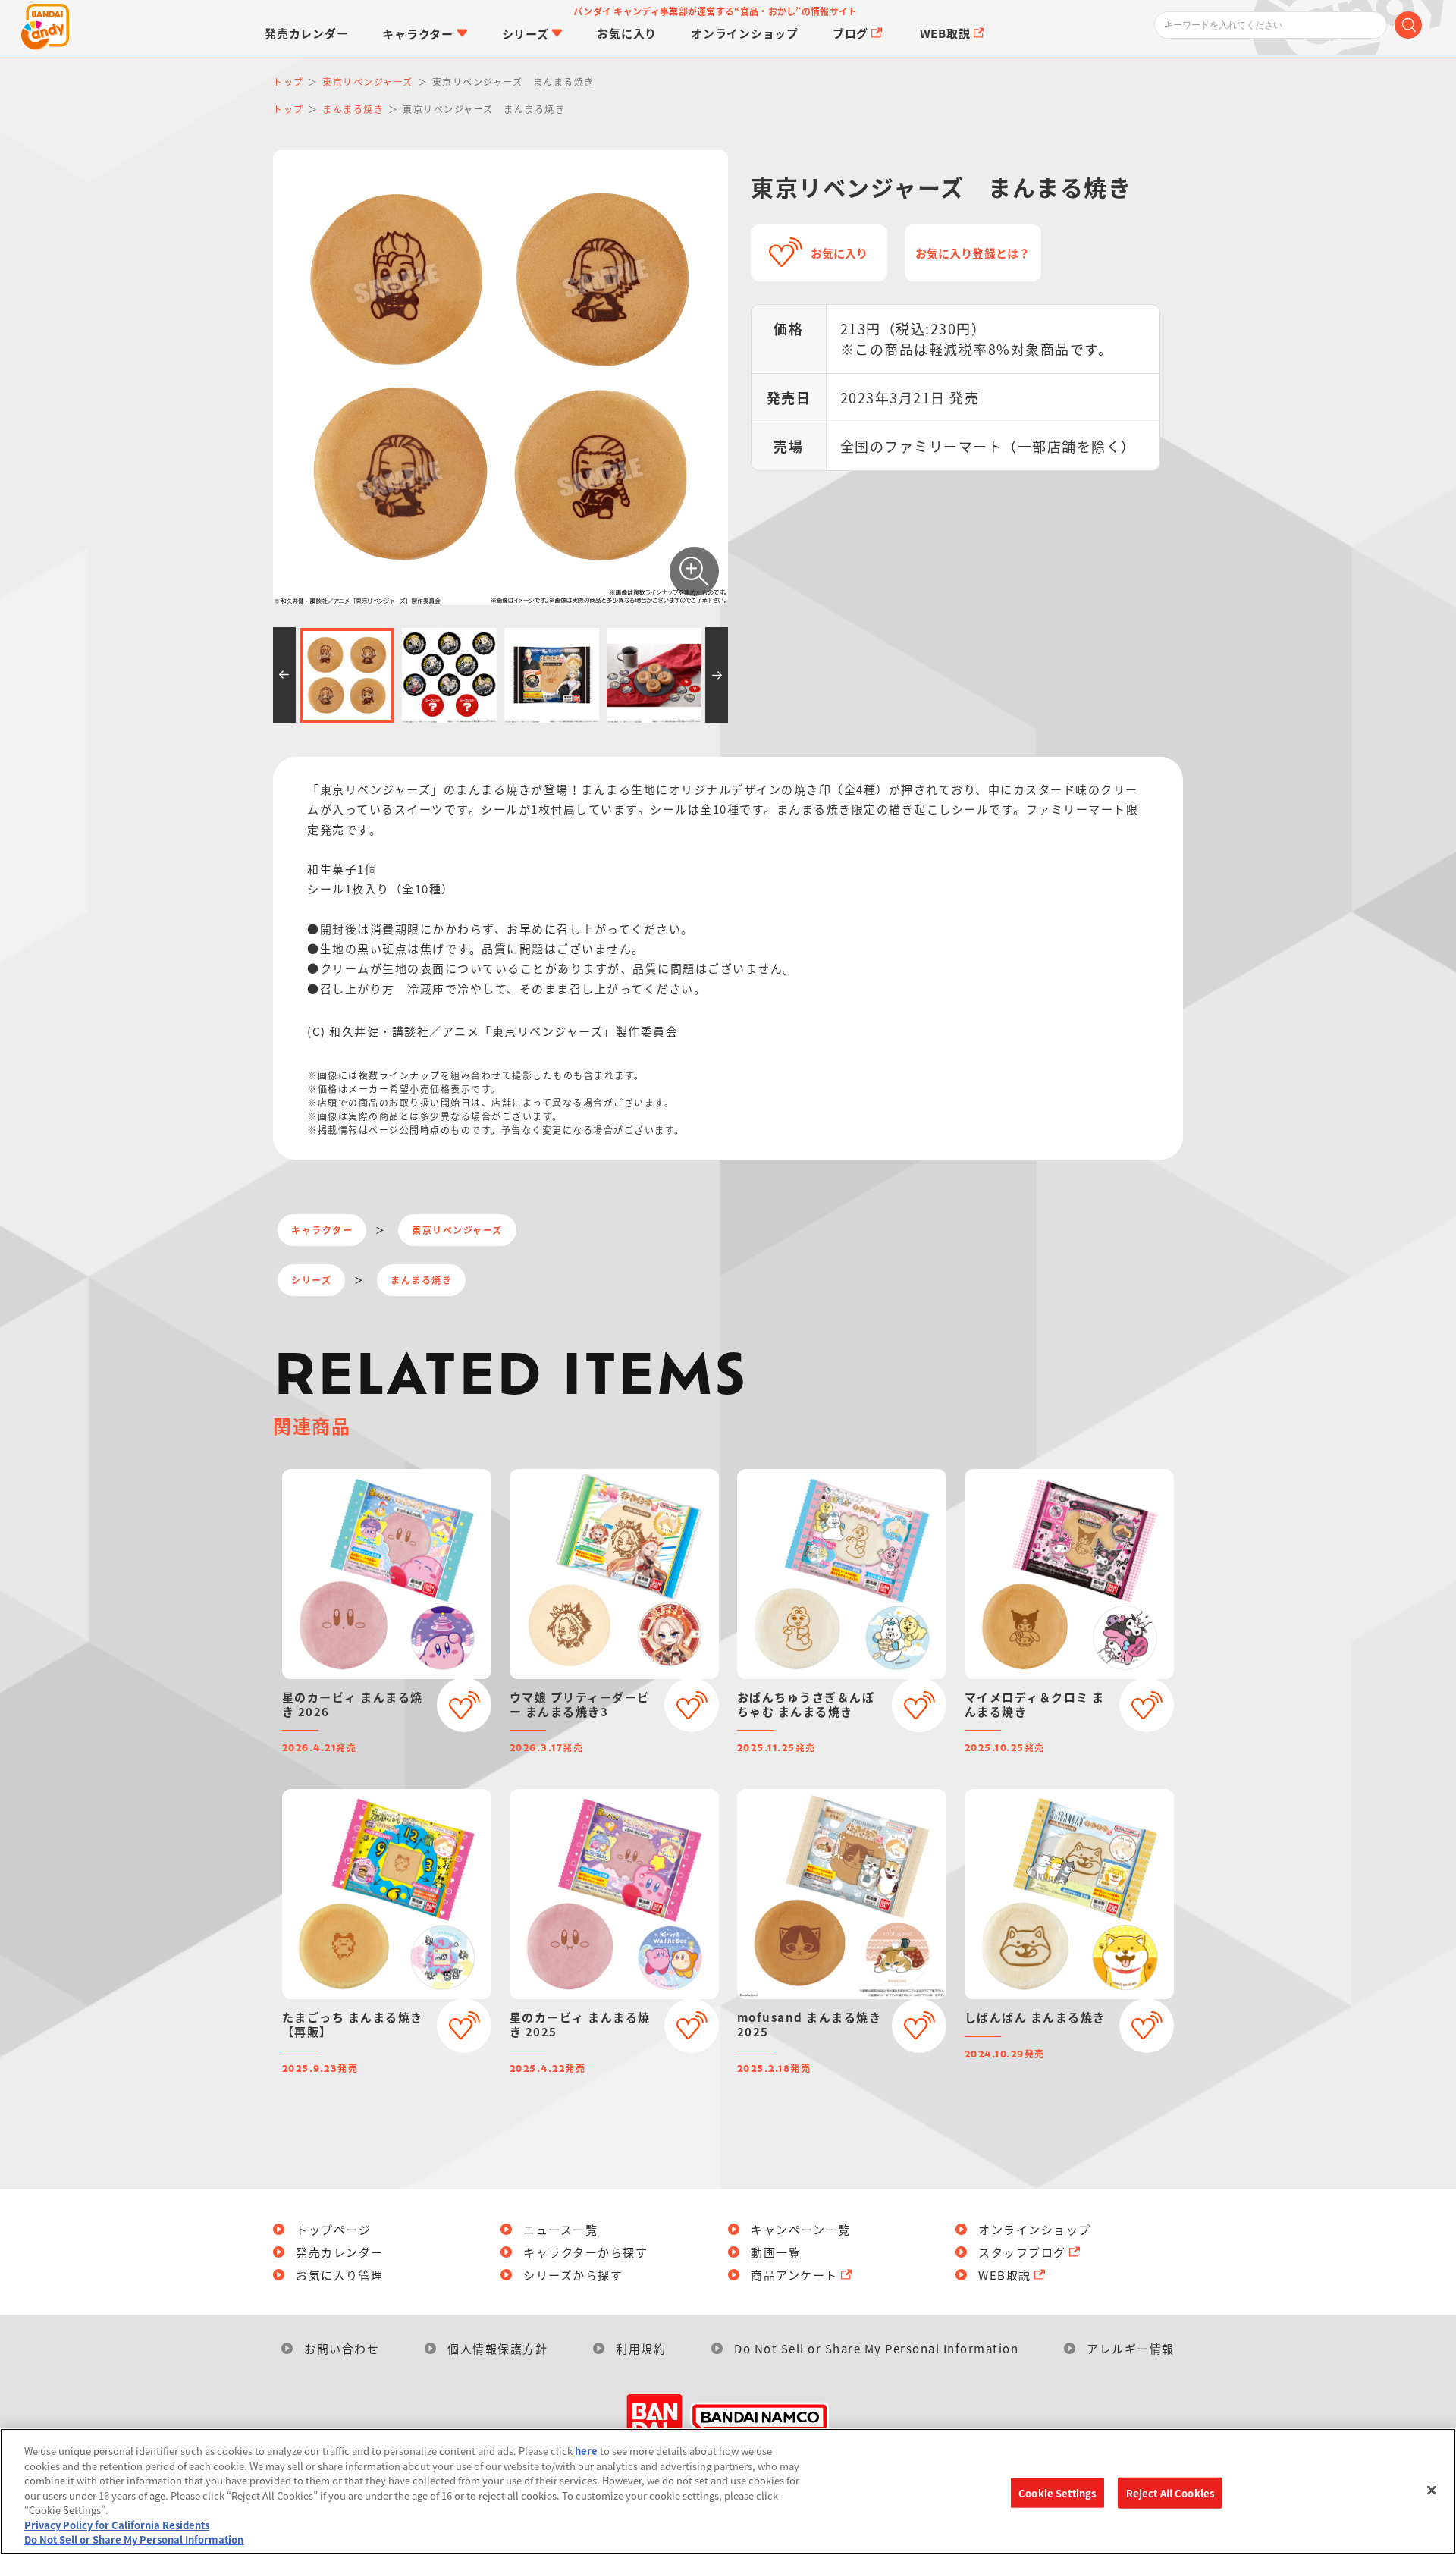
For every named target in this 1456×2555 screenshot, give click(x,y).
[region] (728, 2492)
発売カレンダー (340, 2252)
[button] (284, 675)
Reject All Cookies (1170, 2492)
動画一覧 (776, 2252)
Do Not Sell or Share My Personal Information (876, 2348)
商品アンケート (794, 2275)
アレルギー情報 (1131, 2348)
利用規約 (641, 2348)
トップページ (333, 2229)
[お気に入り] (464, 1705)
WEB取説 (1005, 2275)
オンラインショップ (1035, 2229)
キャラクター (322, 1230)
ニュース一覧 (560, 2229)
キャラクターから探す (585, 2252)
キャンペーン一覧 (800, 2229)
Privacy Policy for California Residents (117, 2525)
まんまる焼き (421, 1280)
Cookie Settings (1057, 2492)
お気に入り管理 (340, 2275)
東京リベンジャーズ (457, 1230)
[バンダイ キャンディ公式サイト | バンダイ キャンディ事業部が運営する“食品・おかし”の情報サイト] (45, 27)
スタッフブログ (1022, 2252)
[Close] (1432, 2490)
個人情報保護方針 (497, 2348)
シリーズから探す (573, 2275)
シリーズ (311, 1280)
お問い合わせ (342, 2348)
